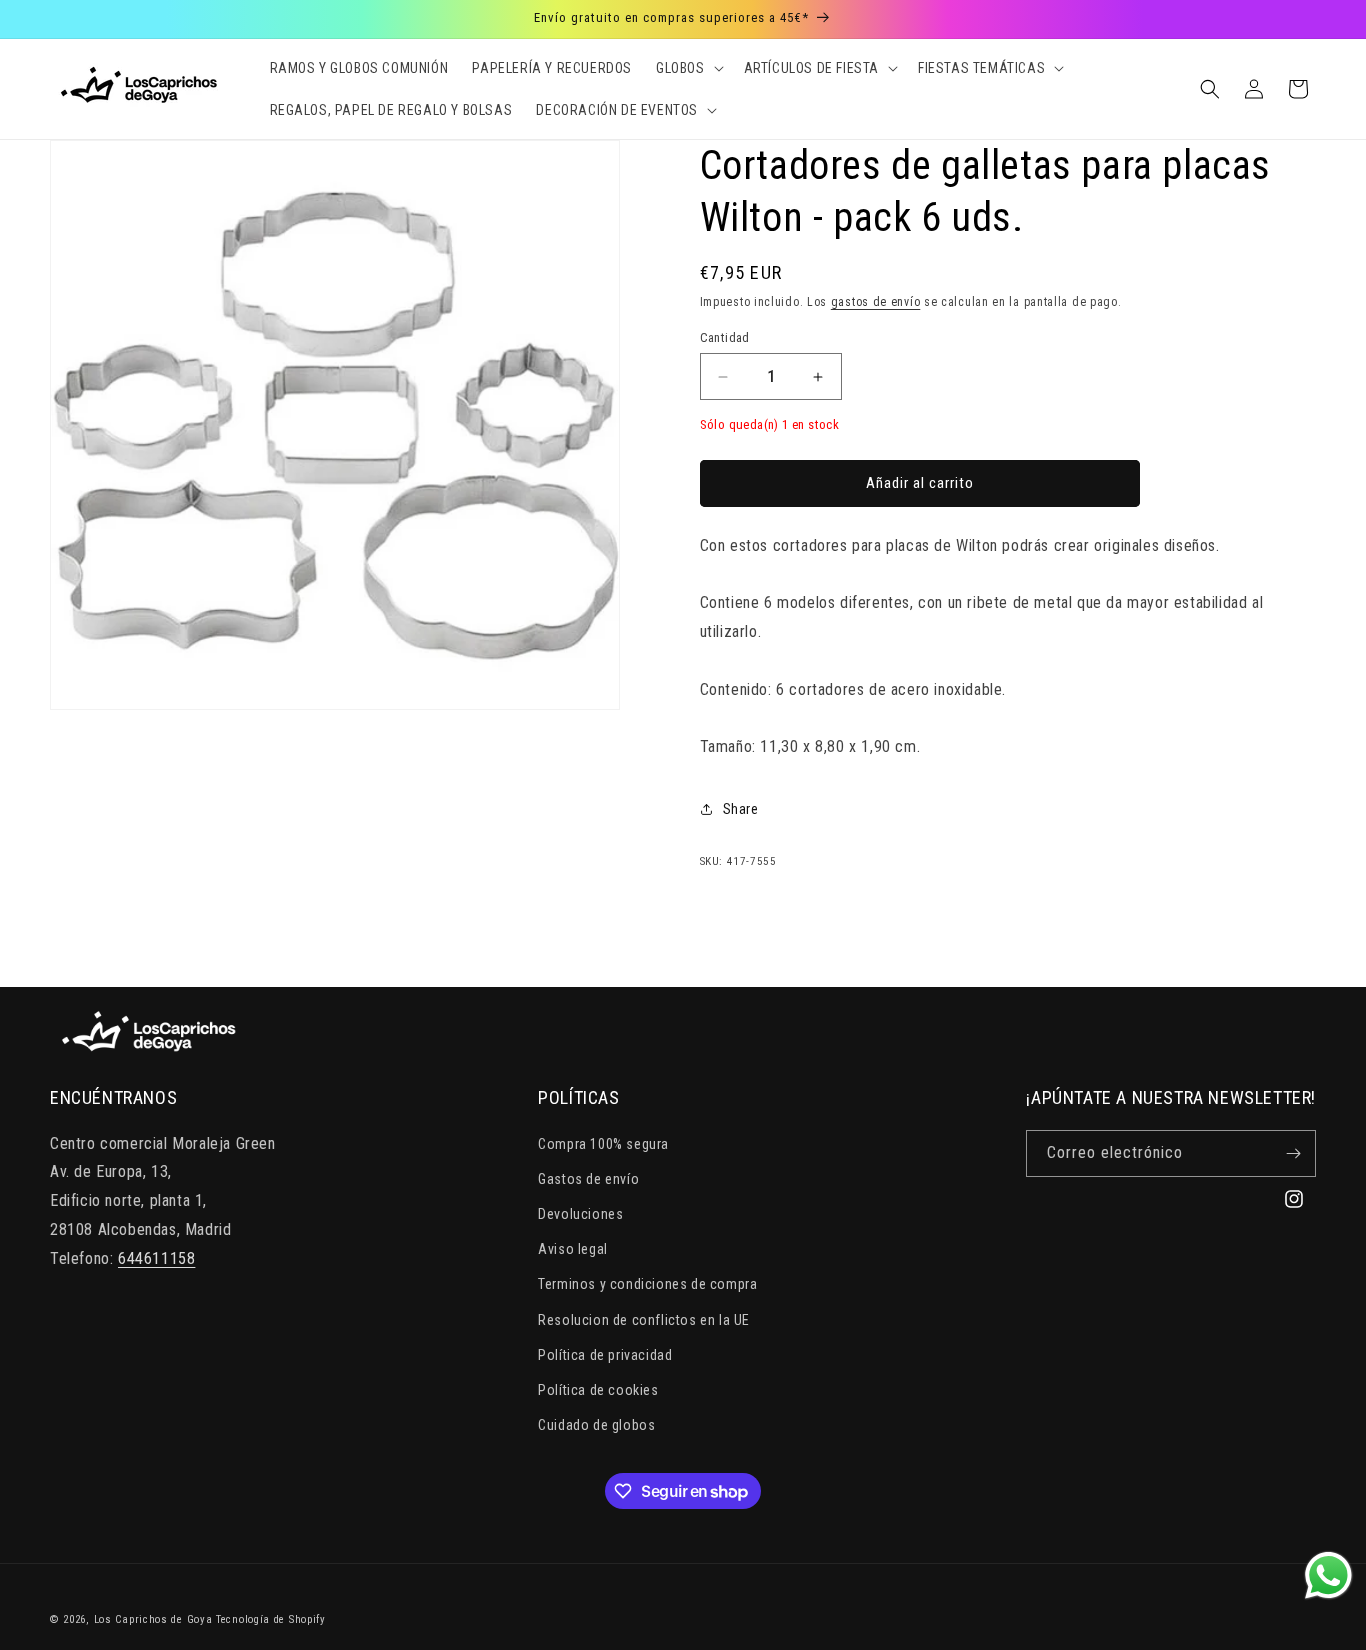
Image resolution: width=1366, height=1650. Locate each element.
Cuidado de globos (596, 1425)
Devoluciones (580, 1214)
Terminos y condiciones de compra (647, 1284)
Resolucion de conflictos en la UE (644, 1320)
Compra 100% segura (603, 1144)
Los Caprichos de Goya (153, 1619)
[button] (688, 68)
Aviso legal (573, 1249)
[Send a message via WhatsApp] (1328, 1575)
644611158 (156, 1258)
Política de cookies (598, 1390)
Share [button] (741, 809)
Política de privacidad (605, 1355)
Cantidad (725, 337)
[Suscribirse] (1293, 1153)
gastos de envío (876, 302)
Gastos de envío (588, 1179)
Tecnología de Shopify (271, 1619)
